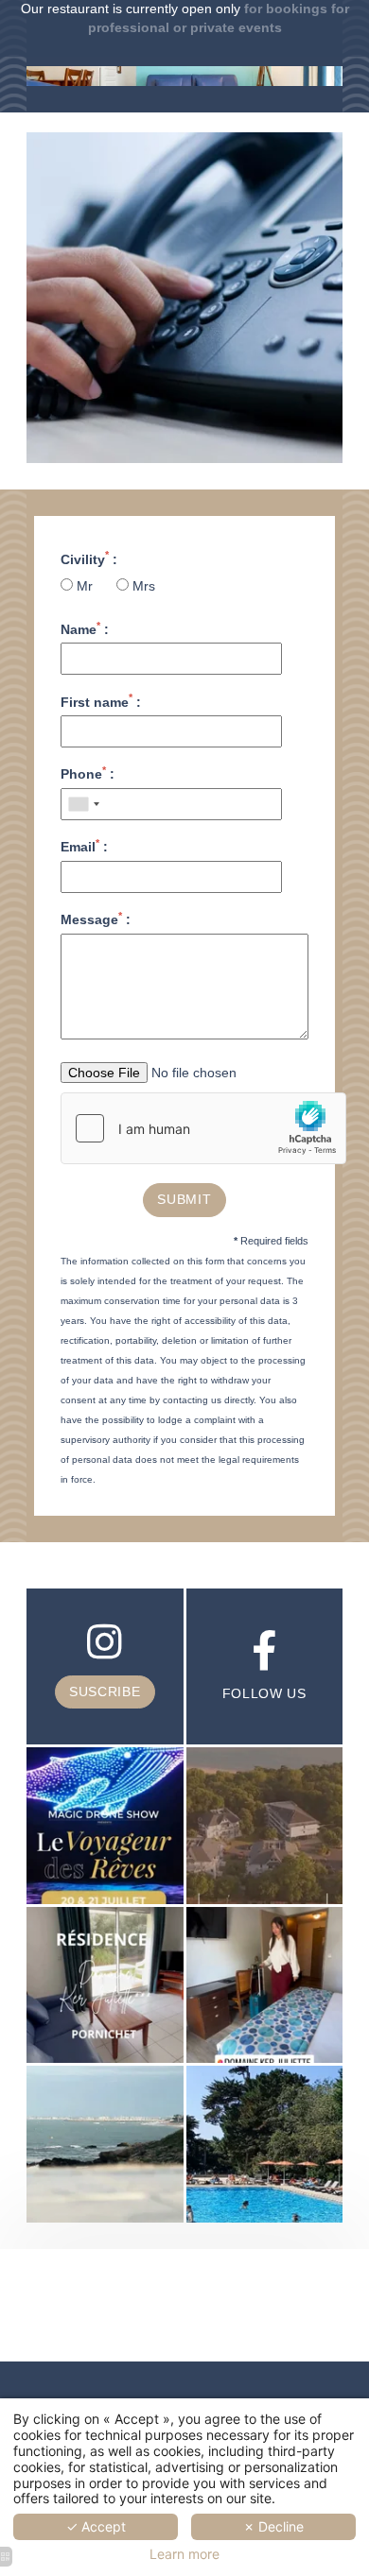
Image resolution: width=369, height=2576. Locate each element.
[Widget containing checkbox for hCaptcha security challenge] (203, 1128)
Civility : (89, 558)
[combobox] (83, 804)
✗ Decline (273, 2526)
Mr (85, 586)
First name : (101, 701)
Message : (96, 919)
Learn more (184, 2554)
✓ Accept (96, 2526)
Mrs (142, 586)
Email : (84, 846)
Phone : (88, 773)
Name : (85, 628)
